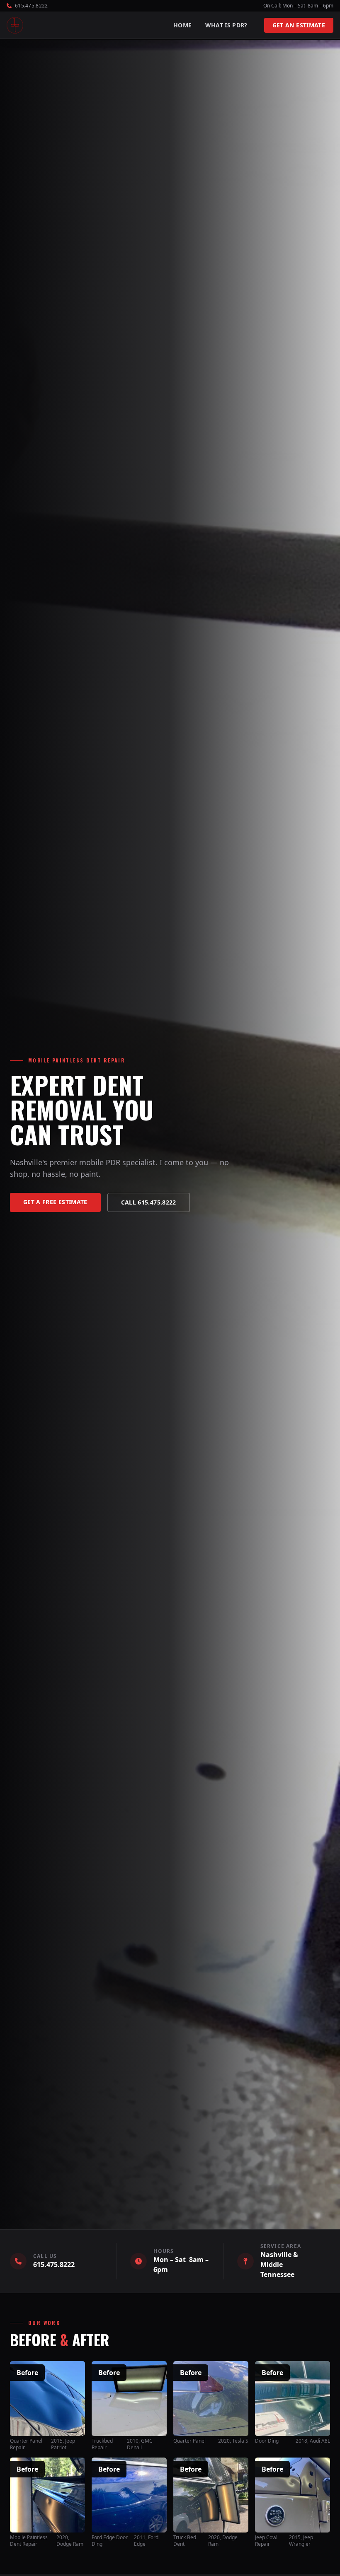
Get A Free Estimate (55, 1202)
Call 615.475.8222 (149, 1202)
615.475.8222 (54, 2265)
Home (182, 25)
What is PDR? (226, 25)
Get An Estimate (299, 25)
